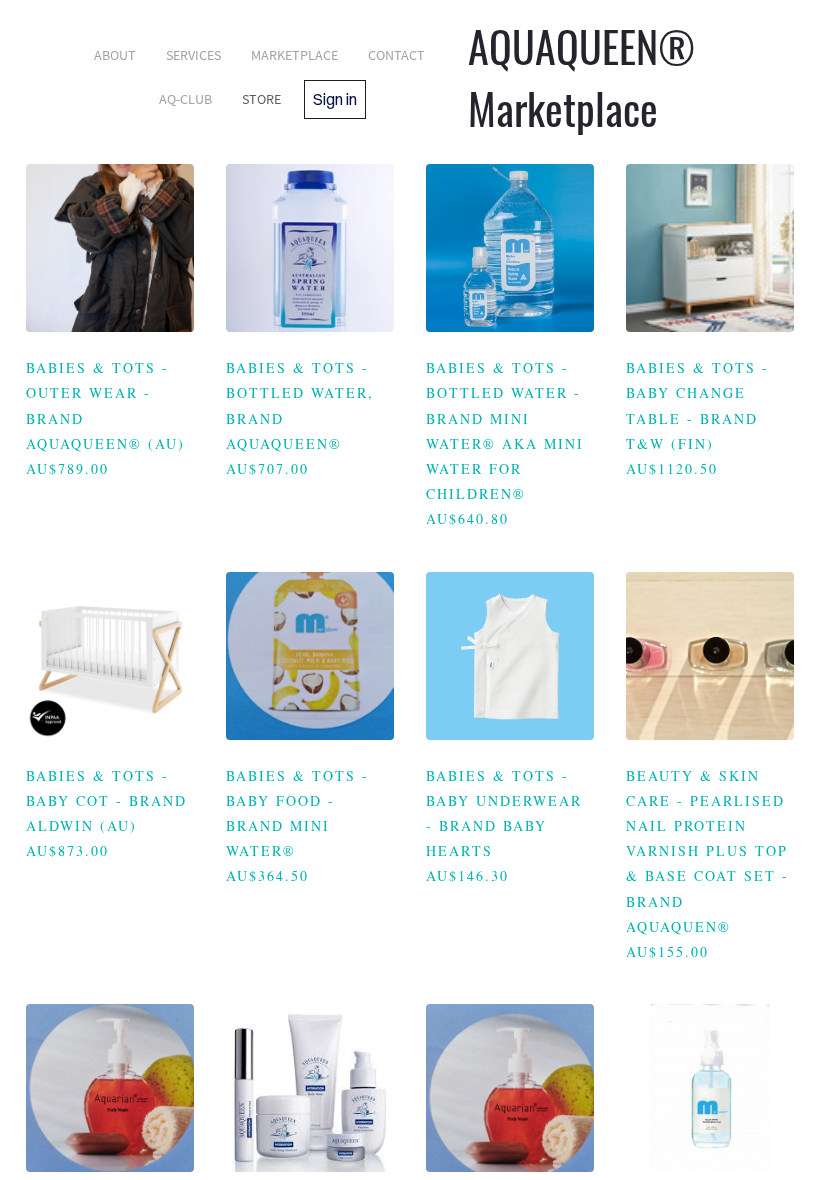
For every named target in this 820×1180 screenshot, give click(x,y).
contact (396, 55)
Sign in (335, 99)
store (261, 99)
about (115, 55)
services (193, 55)
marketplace (294, 55)
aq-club (185, 99)
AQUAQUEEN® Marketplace (581, 77)
